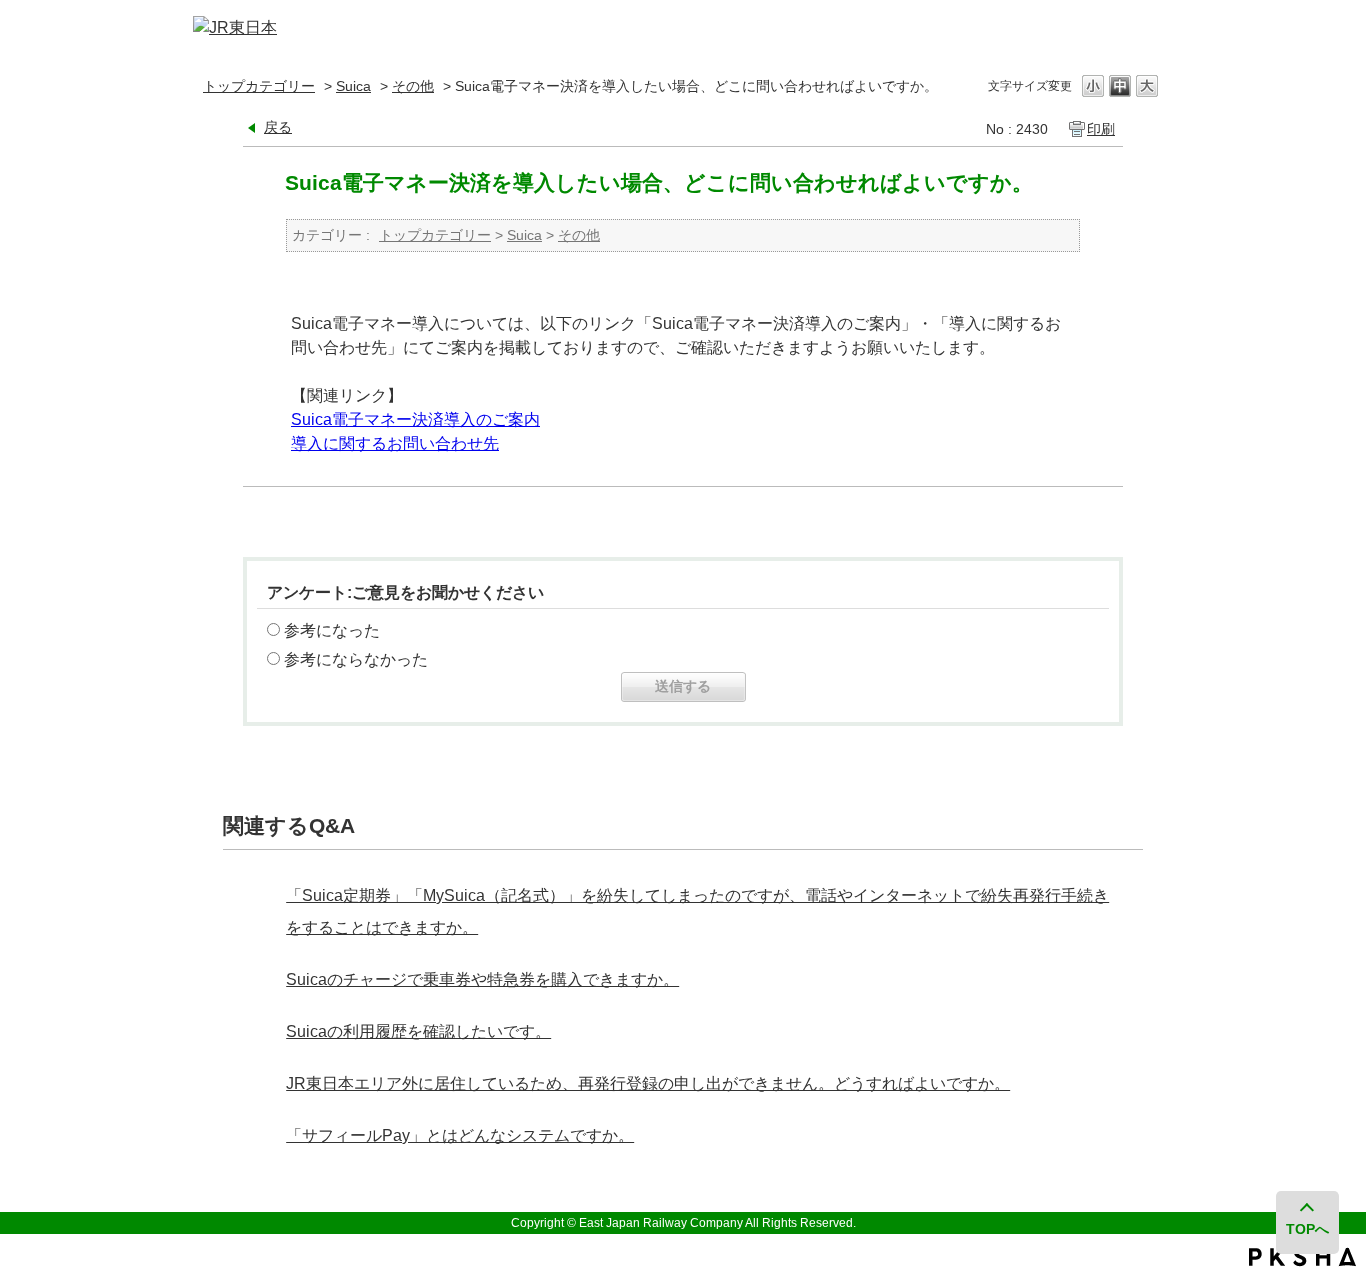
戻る (278, 127)
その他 (413, 86)
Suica (353, 86)
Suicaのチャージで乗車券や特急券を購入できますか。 (482, 979)
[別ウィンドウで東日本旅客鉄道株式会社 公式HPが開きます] (235, 27)
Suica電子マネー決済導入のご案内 (415, 419)
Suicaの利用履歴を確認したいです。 (418, 1031)
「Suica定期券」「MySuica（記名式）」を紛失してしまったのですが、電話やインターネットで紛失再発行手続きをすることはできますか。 (697, 911)
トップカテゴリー (259, 86)
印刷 (1101, 129)
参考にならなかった (356, 659)
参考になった (332, 630)
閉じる (1145, 28)
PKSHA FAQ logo (1302, 1257)
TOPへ (1307, 1229)
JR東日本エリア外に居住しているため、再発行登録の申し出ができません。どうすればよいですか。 (648, 1083)
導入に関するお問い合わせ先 (395, 443)
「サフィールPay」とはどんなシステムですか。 (460, 1135)
